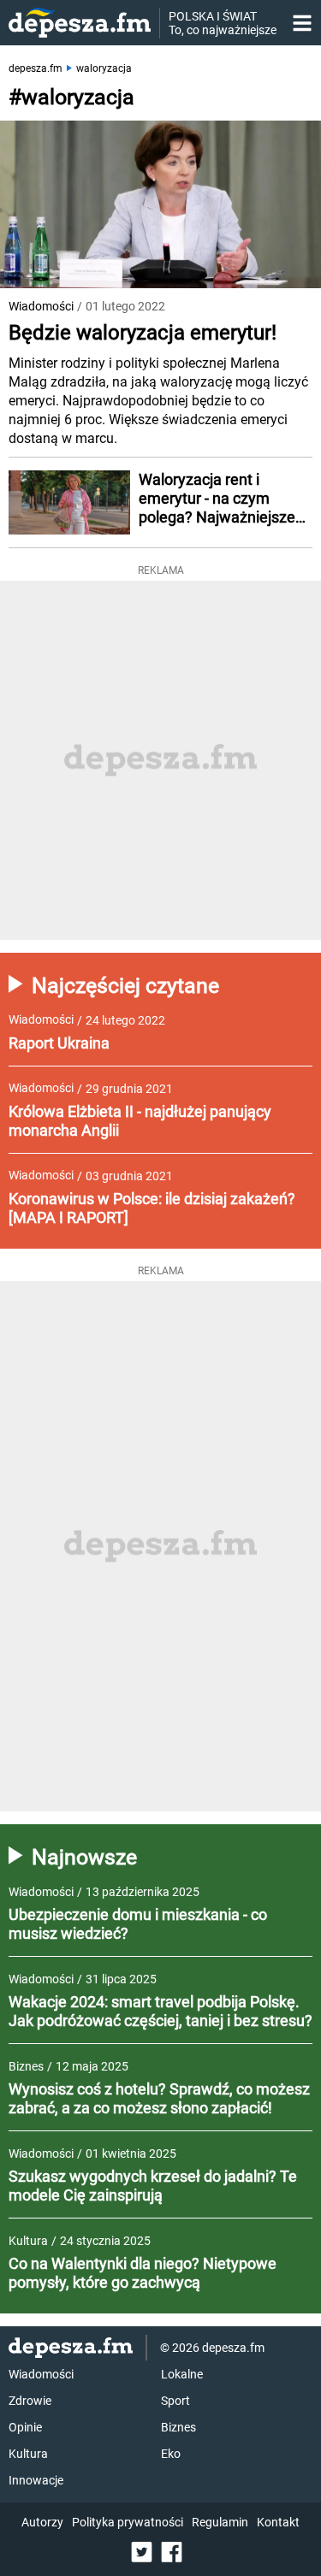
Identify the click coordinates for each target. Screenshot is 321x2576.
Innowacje (36, 2480)
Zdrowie (30, 2401)
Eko (171, 2454)
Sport (175, 2401)
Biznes (178, 2427)
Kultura (28, 2454)
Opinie (25, 2427)
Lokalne (182, 2374)
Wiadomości (41, 306)
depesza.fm (36, 68)
